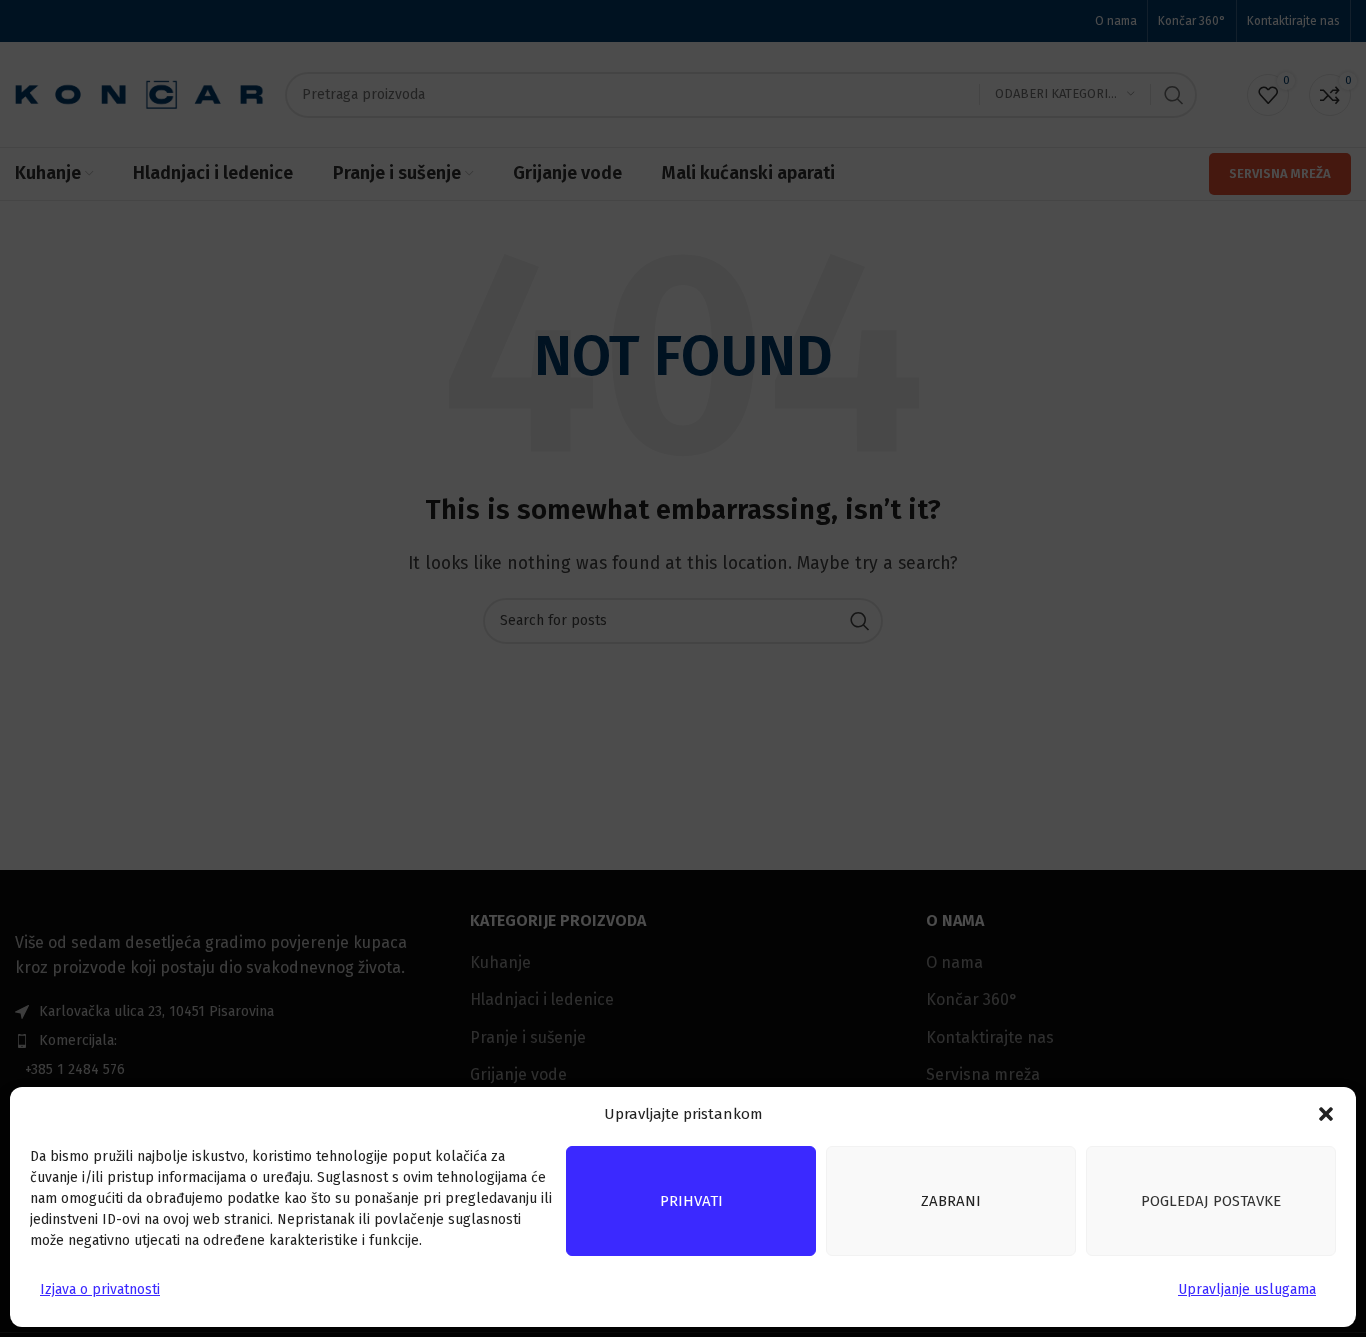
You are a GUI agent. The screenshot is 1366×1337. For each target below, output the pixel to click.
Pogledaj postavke (1211, 1201)
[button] (1326, 1114)
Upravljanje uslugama (1247, 1289)
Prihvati (691, 1201)
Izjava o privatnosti (100, 1289)
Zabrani (951, 1201)
